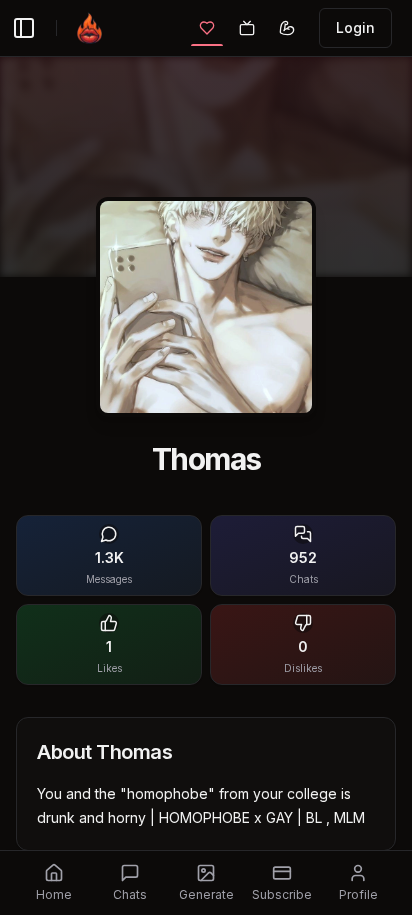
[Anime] (247, 28)
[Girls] (207, 28)
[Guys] (287, 28)
